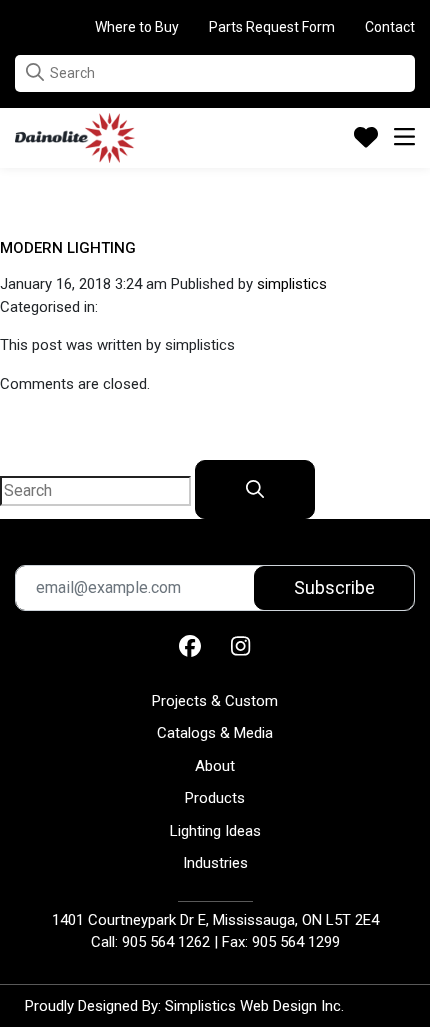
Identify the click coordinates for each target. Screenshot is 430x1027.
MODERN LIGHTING (68, 248)
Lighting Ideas (215, 831)
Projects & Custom (215, 701)
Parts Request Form (272, 27)
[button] (35, 72)
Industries (215, 863)
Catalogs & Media (215, 733)
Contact (390, 27)
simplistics (292, 284)
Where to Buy (137, 27)
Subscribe (334, 587)
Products (215, 798)
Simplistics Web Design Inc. (254, 1006)
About (215, 766)
